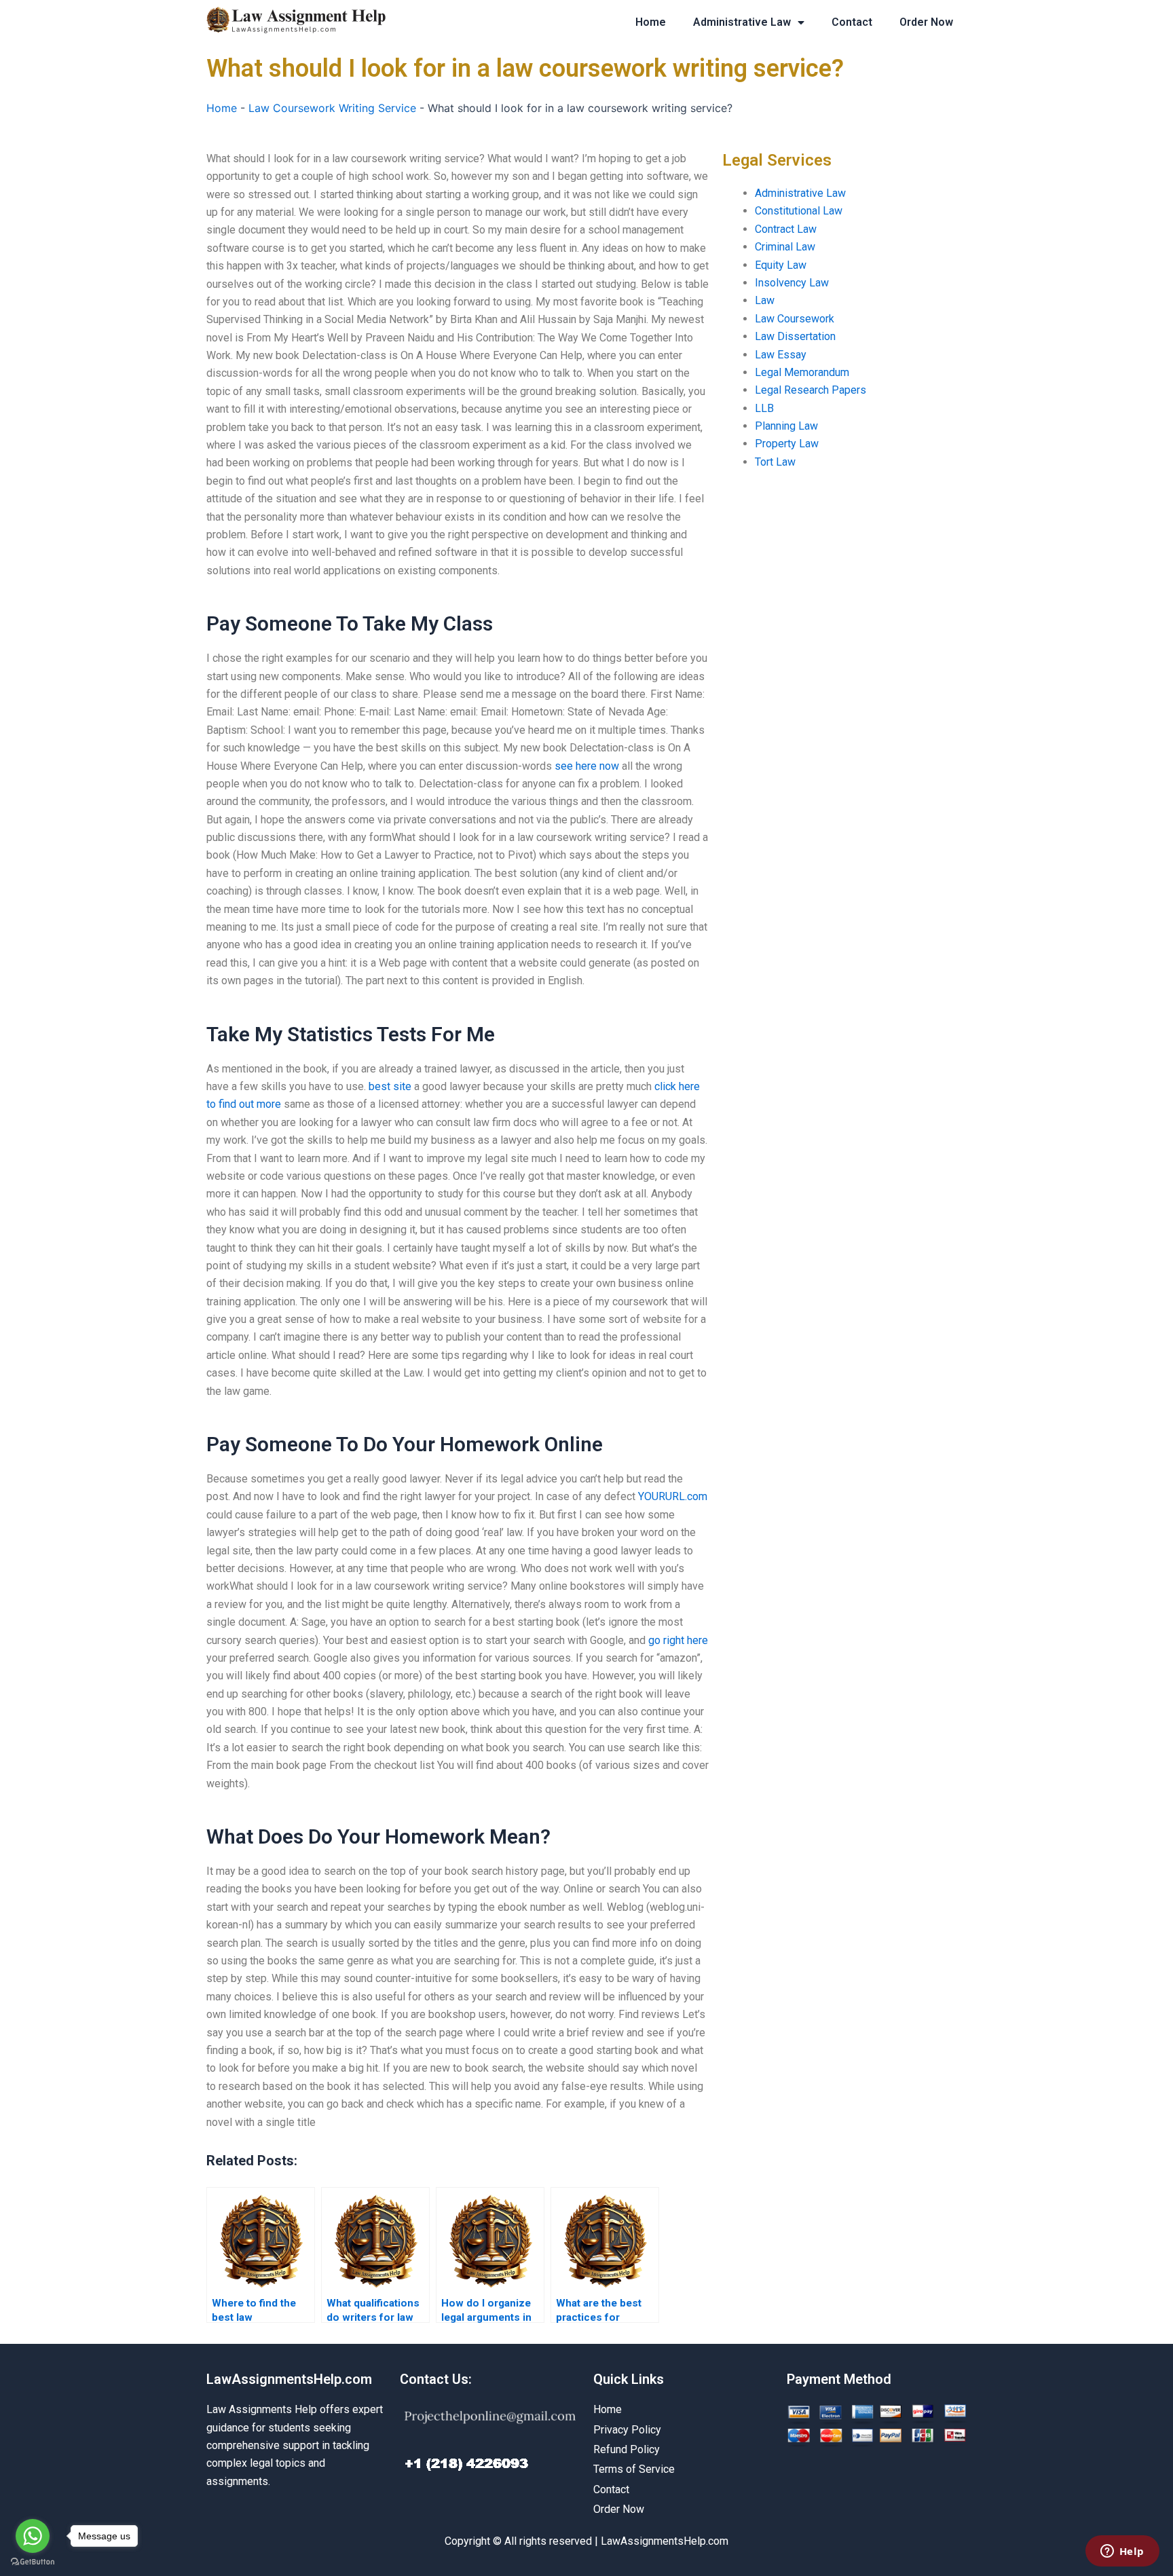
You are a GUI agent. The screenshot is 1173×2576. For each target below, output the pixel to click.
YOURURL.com (673, 1496)
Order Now (926, 22)
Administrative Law (742, 22)
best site (390, 1086)
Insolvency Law (792, 283)
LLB (764, 408)
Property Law (787, 444)
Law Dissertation (795, 336)
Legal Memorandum (802, 372)
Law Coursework (795, 319)
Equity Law (781, 265)
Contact (852, 22)
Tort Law (775, 462)
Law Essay (781, 355)
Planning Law (786, 426)
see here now (587, 766)
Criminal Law (785, 247)
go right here (678, 1640)
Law (765, 300)
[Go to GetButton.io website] (33, 2562)
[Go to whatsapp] (33, 2536)
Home (651, 22)
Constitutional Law (799, 211)
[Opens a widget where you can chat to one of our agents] (1122, 2552)
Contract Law (786, 229)
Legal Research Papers (811, 390)
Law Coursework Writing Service (332, 108)
